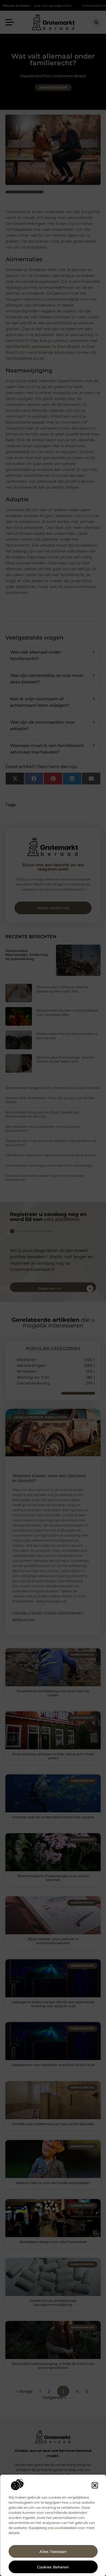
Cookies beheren (53, 2567)
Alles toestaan (53, 2552)
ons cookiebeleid (62, 2528)
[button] (95, 2485)
